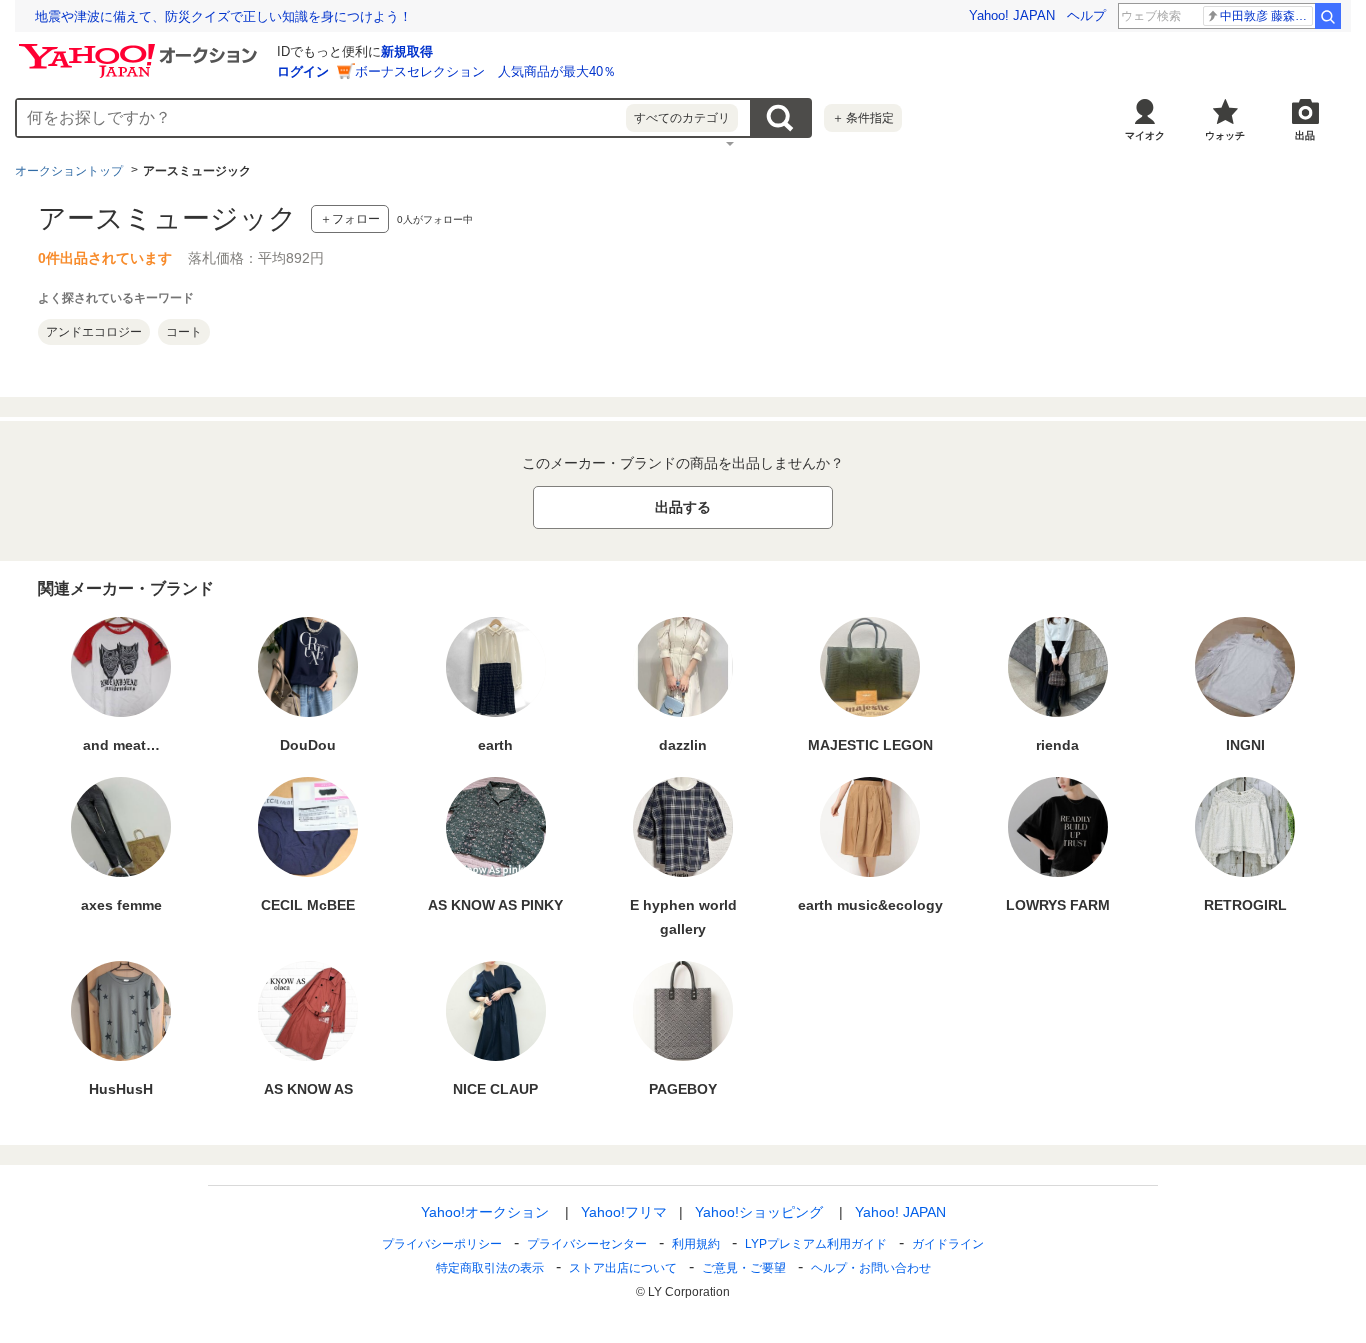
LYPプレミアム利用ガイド (816, 1244)
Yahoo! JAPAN (1012, 15)
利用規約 (696, 1244)
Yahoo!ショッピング (759, 1212)
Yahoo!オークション (485, 1212)
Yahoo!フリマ (624, 1212)
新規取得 (407, 51)
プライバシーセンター (587, 1244)
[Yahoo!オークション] (141, 49)
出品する (683, 507)
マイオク (1145, 135)
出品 (1305, 135)
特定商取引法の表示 (490, 1268)
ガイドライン (948, 1244)
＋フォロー (350, 219)
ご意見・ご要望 (744, 1268)
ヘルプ (1086, 15)
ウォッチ (1225, 135)
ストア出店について (623, 1268)
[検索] (1328, 16)
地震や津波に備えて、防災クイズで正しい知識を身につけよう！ (223, 16)
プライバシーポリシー (442, 1244)
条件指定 (863, 118)
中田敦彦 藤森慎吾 (1266, 16)
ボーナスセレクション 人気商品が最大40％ (485, 71)
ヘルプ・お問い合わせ (871, 1268)
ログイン (303, 71)
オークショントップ (69, 171)
